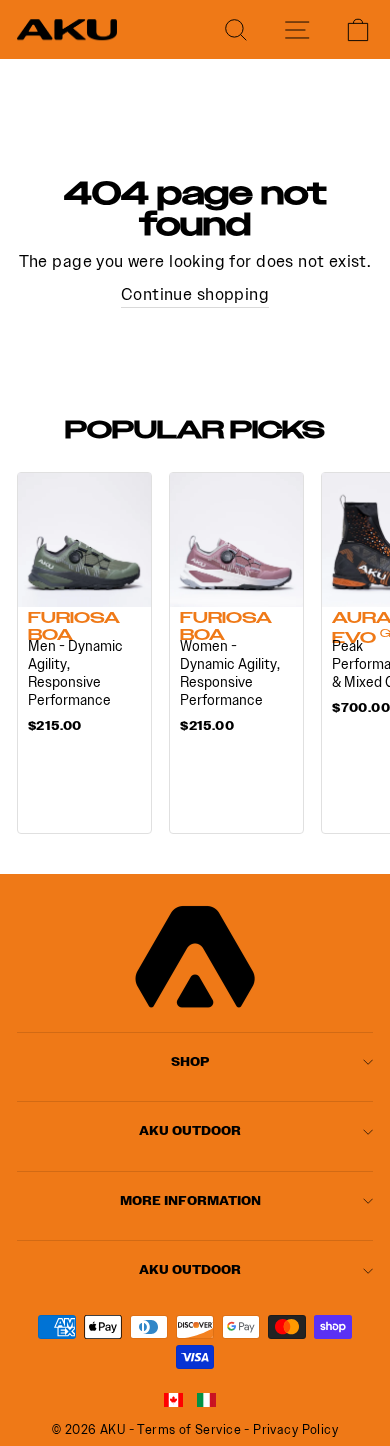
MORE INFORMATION (190, 1200)
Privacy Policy (295, 1429)
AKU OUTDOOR (190, 1130)
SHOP (190, 1061)
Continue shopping (195, 294)
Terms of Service (189, 1429)
